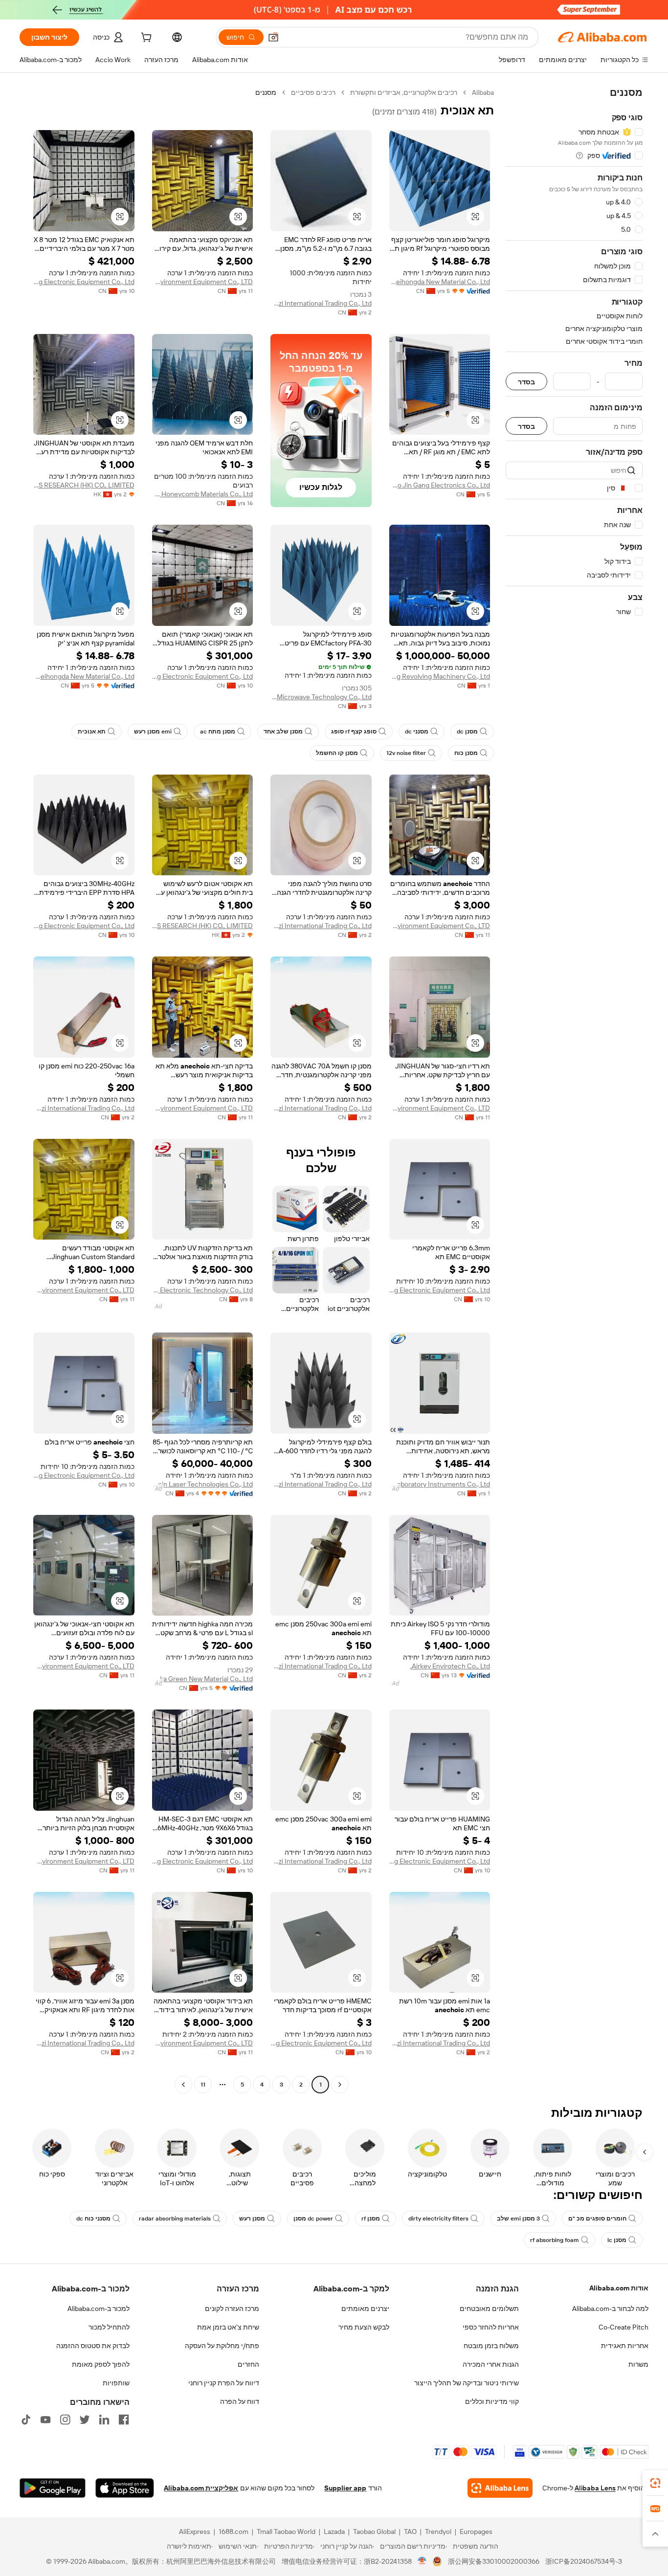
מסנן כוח (466, 753)
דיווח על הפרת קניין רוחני (224, 2383)
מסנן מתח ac (218, 732)
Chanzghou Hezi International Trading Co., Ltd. (321, 303)
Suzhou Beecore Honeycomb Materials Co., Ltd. (203, 494)
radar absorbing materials (175, 2219)
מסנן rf (371, 2219)
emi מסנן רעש (153, 732)
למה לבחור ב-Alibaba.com (610, 2309)
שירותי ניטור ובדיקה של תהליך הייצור (467, 2383)
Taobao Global (374, 2532)
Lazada (334, 2532)
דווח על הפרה (240, 2401)
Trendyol (438, 2532)
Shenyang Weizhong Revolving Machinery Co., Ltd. (440, 676)
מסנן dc (467, 732)
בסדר (526, 382)
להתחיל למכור (109, 2327)
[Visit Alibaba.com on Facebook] (124, 2420)
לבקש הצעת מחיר (364, 2327)
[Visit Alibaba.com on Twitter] (85, 2420)
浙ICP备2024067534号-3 (584, 2561)
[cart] (145, 39)
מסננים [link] (266, 92)
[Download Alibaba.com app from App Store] (125, 2488)
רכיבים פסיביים (313, 92)
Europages (476, 2532)
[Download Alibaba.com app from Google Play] (53, 2488)
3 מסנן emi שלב (518, 2219)
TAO (410, 2532)
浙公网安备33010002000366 (494, 2561)
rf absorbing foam (555, 2240)
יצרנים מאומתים (365, 2309)
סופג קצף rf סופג (354, 732)
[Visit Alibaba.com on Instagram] (65, 2420)
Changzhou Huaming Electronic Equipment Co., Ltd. (84, 282)
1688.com (234, 2532)
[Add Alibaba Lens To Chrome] (500, 2488)
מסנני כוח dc (93, 2219)
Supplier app (345, 2488)
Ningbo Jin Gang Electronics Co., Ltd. (440, 485)
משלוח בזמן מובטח (491, 2346)
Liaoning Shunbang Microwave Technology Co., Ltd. (321, 697)
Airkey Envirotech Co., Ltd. (450, 1666)
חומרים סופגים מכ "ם (597, 2219)
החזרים (248, 2364)
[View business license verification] (422, 2561)
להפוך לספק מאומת (101, 2364)
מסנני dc (417, 732)
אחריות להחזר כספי (491, 2327)
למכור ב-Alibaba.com (99, 2309)
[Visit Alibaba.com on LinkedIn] (104, 2420)
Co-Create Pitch (623, 2327)
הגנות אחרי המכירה (491, 2364)
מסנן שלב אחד (283, 732)
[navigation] (574, 1090)
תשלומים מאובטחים (489, 2309)
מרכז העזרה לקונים (232, 2309)
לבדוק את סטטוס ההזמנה (93, 2346)
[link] (655, 2483)
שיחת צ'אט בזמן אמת (228, 2327)
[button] (273, 37)
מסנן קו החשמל (337, 753)
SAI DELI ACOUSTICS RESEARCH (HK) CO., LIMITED (84, 485)
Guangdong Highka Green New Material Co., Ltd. (203, 1679)
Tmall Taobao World (286, 2532)
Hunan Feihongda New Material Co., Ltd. (440, 282)
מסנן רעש (252, 2219)
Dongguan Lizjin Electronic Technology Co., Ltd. (203, 1290)
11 (203, 2085)
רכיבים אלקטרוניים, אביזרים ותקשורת (404, 92)
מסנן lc (617, 2240)
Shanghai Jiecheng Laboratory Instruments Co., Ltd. (440, 1484)
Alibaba (483, 92)
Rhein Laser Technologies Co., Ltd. (203, 1484)
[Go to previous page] (340, 2085)
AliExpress (195, 2532)
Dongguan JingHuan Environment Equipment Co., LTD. (203, 282)
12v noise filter (406, 753)
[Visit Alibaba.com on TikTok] (26, 2420)
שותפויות (116, 2383)
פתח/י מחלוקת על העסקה (222, 2346)
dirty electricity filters (438, 2219)
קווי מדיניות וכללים (492, 2401)
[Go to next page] (183, 2085)
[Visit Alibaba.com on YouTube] (45, 2420)
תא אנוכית (92, 732)
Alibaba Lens (595, 2488)
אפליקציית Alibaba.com (201, 2488)
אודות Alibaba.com (619, 2288)
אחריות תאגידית (625, 2346)
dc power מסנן (313, 2219)
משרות (638, 2364)
